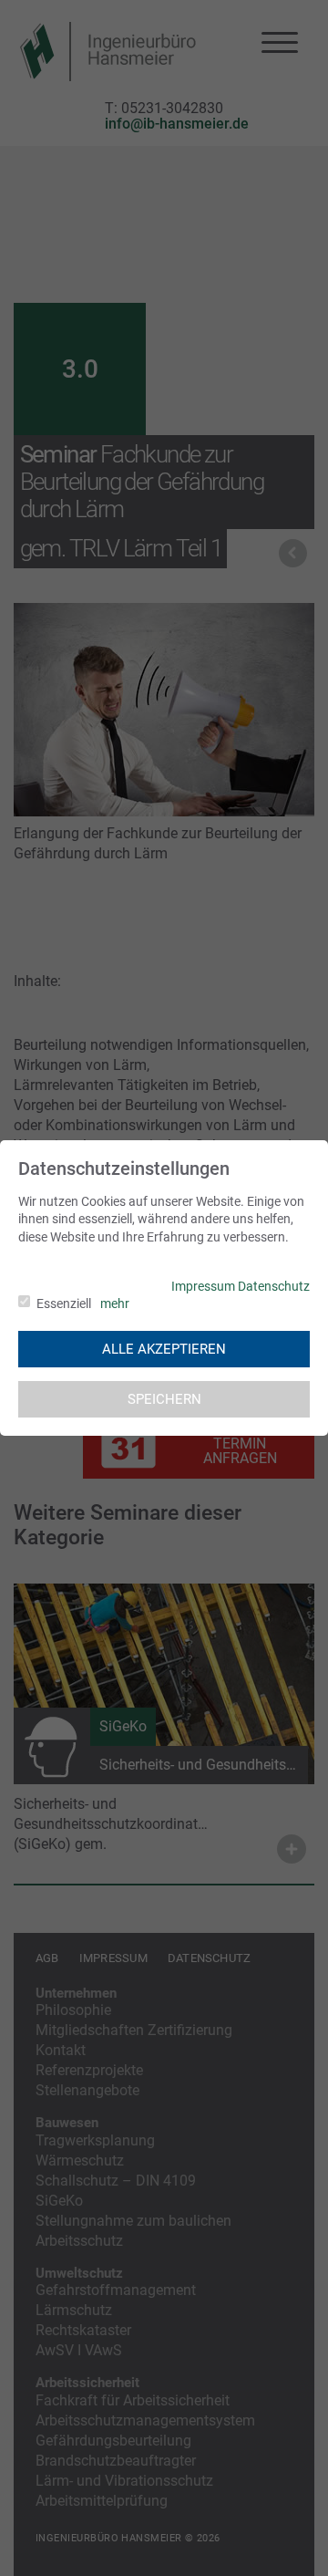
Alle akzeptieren (164, 1349)
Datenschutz (274, 1286)
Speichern (164, 1399)
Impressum (203, 1286)
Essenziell (64, 1304)
